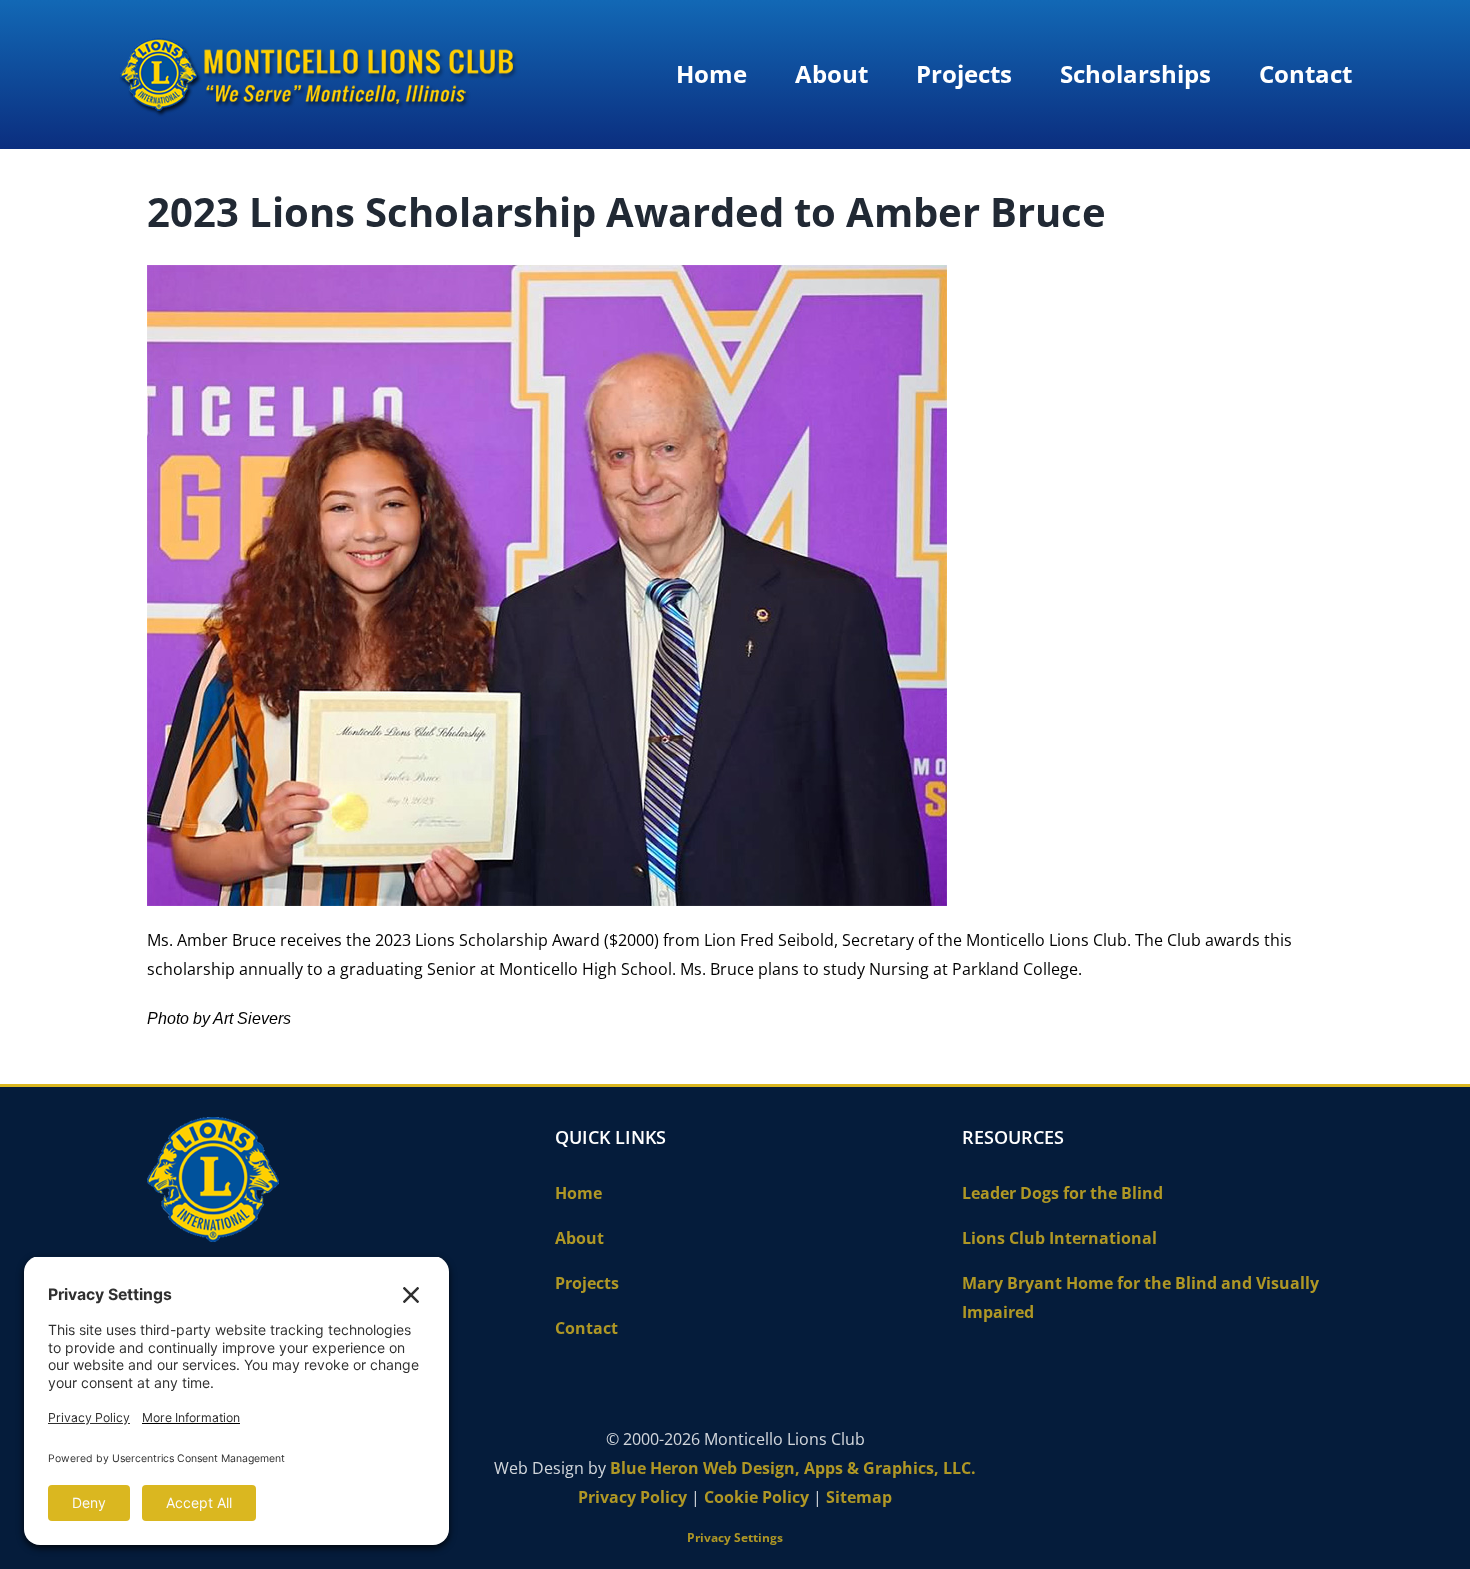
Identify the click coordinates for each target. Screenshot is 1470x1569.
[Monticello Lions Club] (318, 38)
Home (578, 1193)
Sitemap (859, 1497)
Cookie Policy (756, 1497)
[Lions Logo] (213, 1125)
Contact (586, 1328)
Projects (587, 1283)
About (579, 1238)
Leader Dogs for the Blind (1062, 1193)
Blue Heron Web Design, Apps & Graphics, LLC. (793, 1468)
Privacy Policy (632, 1497)
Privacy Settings (735, 1537)
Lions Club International (1059, 1238)
